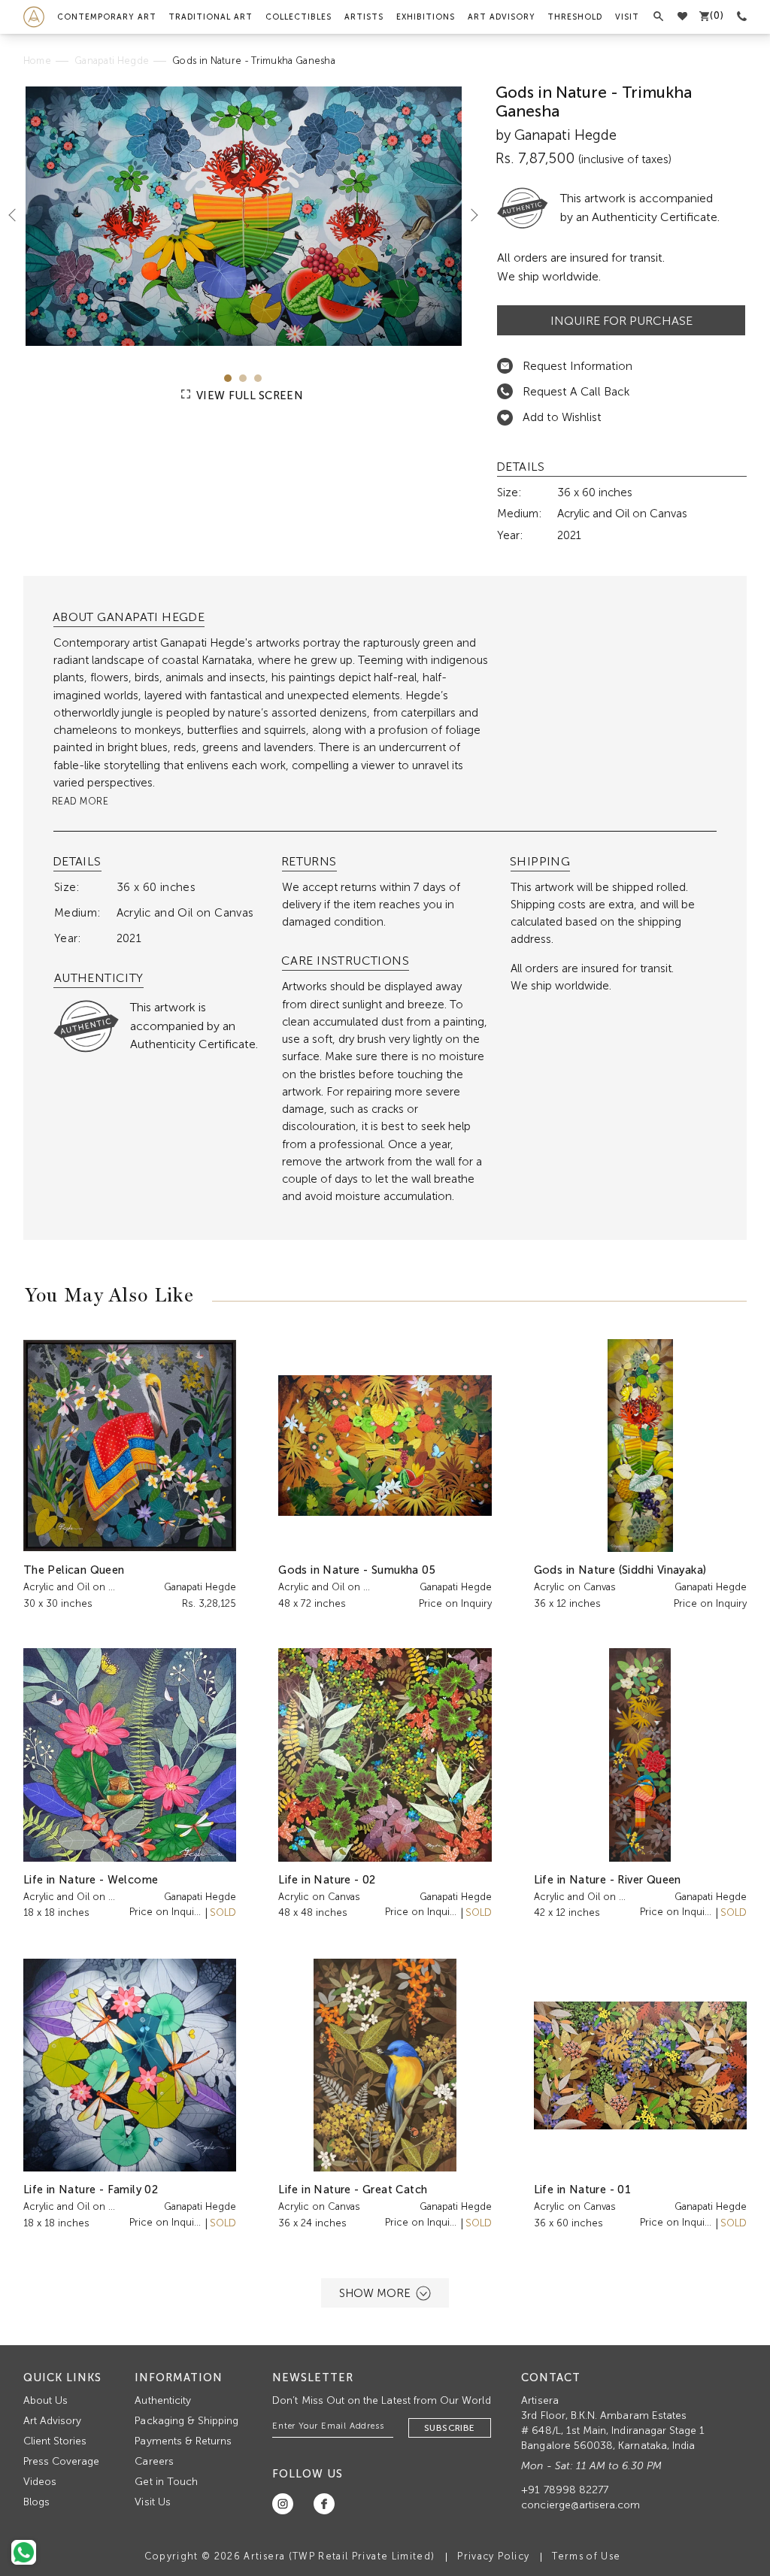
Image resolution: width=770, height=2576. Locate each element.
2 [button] (243, 378)
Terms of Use (586, 2556)
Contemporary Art (107, 17)
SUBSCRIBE (450, 2428)
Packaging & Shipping (186, 2421)
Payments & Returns (183, 2441)
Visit (627, 17)
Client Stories (55, 2441)
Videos (40, 2482)
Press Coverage (62, 2461)
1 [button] (228, 378)
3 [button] (258, 378)
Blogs (36, 2502)
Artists (364, 17)
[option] (244, 216)
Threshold (575, 17)
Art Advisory (502, 17)
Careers (154, 2461)
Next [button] (468, 214)
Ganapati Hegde (112, 61)
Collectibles (299, 17)
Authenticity (163, 2400)
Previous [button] (18, 214)
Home (37, 61)
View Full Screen (248, 395)
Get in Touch (166, 2482)
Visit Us (152, 2502)
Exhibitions (426, 17)
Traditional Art (211, 17)
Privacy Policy (493, 2556)
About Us (45, 2400)
